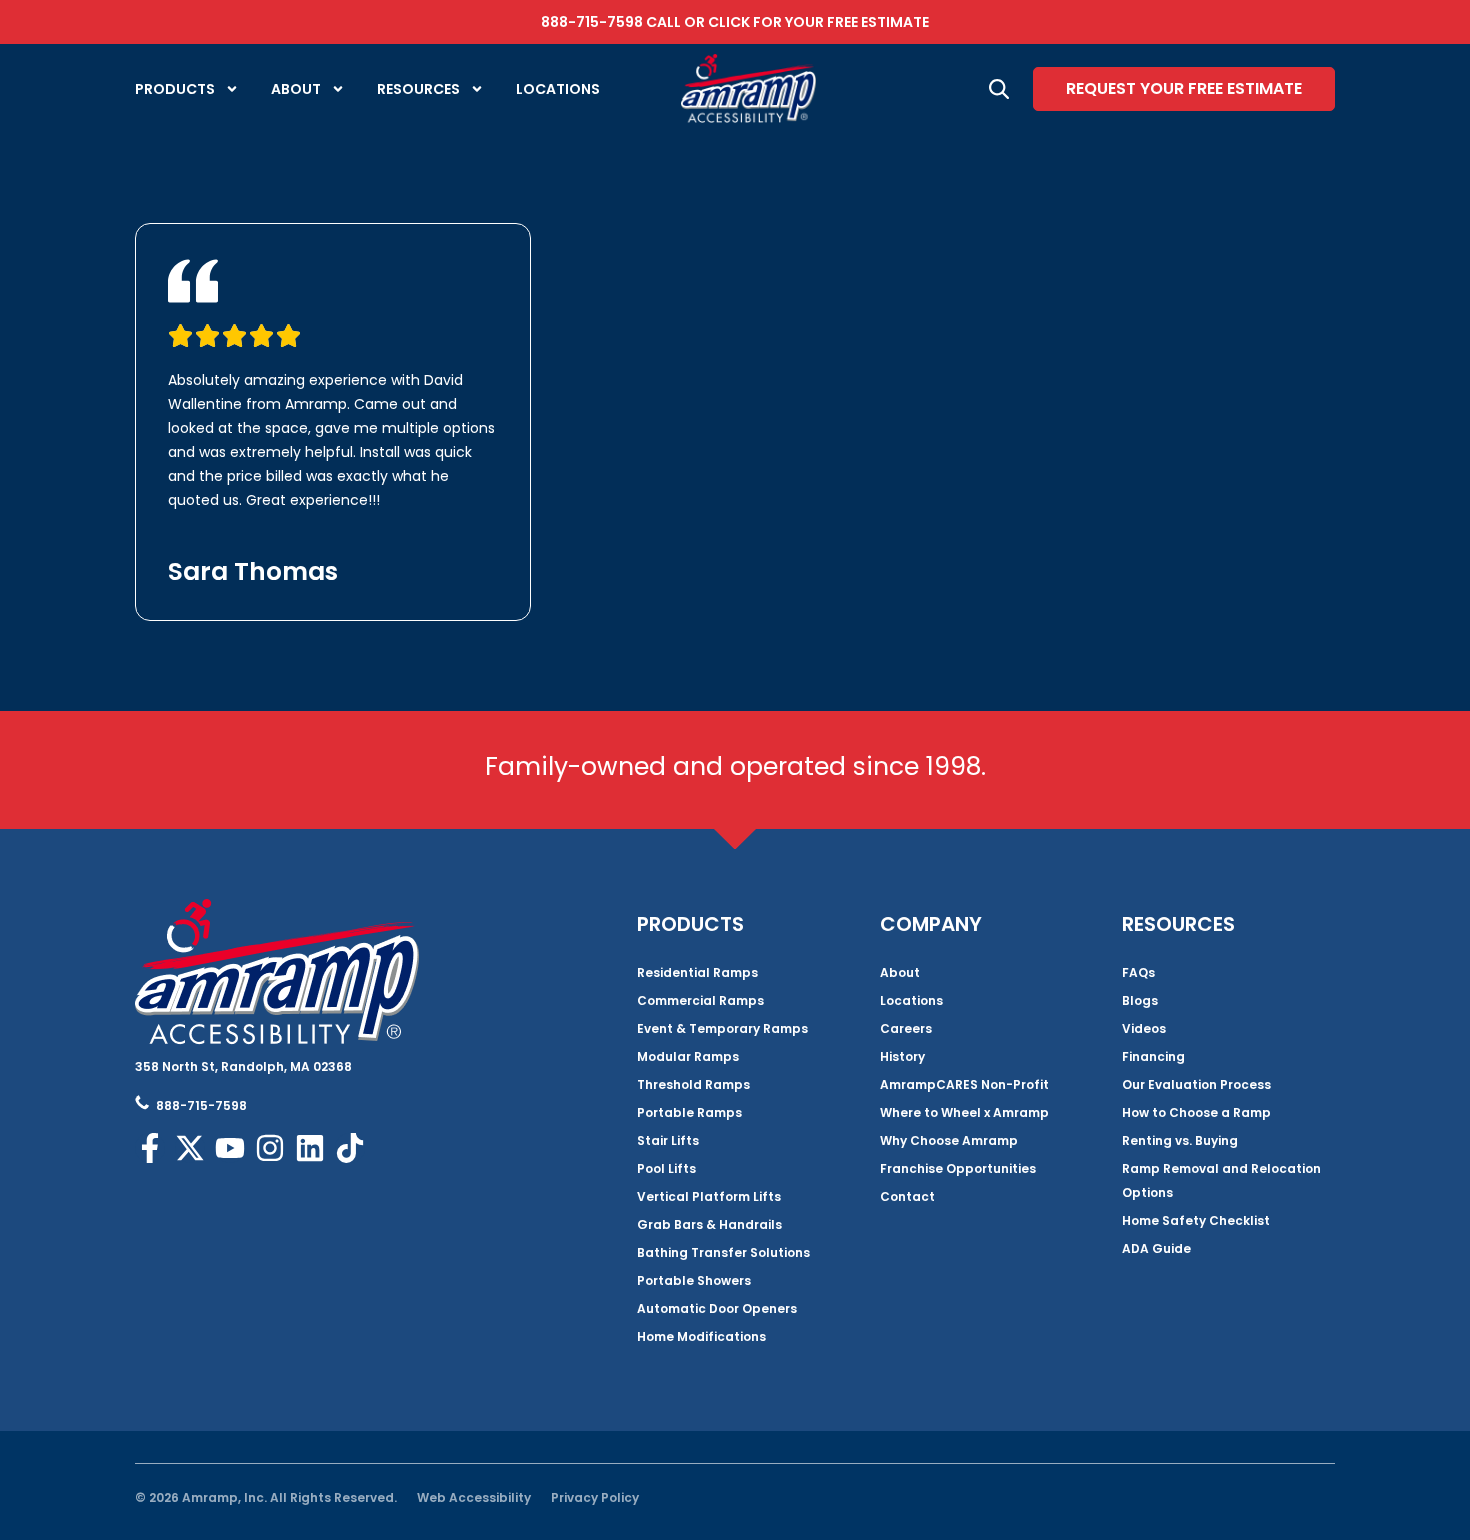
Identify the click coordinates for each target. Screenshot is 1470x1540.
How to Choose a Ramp (1196, 1112)
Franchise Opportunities (958, 1168)
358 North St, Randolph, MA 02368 (243, 1066)
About (296, 89)
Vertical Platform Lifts (709, 1196)
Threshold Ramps (693, 1084)
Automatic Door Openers (717, 1308)
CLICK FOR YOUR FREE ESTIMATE (818, 22)
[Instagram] (270, 1148)
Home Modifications (701, 1336)
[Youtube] (230, 1148)
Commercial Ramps (700, 1000)
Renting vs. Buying (1180, 1140)
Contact (907, 1196)
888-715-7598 (592, 22)
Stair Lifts (668, 1140)
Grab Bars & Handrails (709, 1224)
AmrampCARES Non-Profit (964, 1084)
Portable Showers (694, 1280)
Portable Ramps (689, 1112)
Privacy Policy (595, 1497)
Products (175, 89)
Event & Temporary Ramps (722, 1028)
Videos (1144, 1028)
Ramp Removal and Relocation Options (1221, 1180)
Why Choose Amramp (949, 1140)
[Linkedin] (310, 1148)
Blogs (1140, 1000)
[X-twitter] (190, 1148)
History (902, 1056)
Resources (418, 89)
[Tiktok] (350, 1148)
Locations (558, 89)
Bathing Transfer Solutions (723, 1252)
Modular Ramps (688, 1056)
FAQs (1138, 972)
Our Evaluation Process (1196, 1084)
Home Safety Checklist (1196, 1220)
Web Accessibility (474, 1497)
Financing (1153, 1056)
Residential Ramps (697, 972)
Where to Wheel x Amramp (964, 1112)
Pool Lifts (666, 1168)
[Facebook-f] (150, 1148)
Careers (906, 1028)
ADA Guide (1156, 1248)
